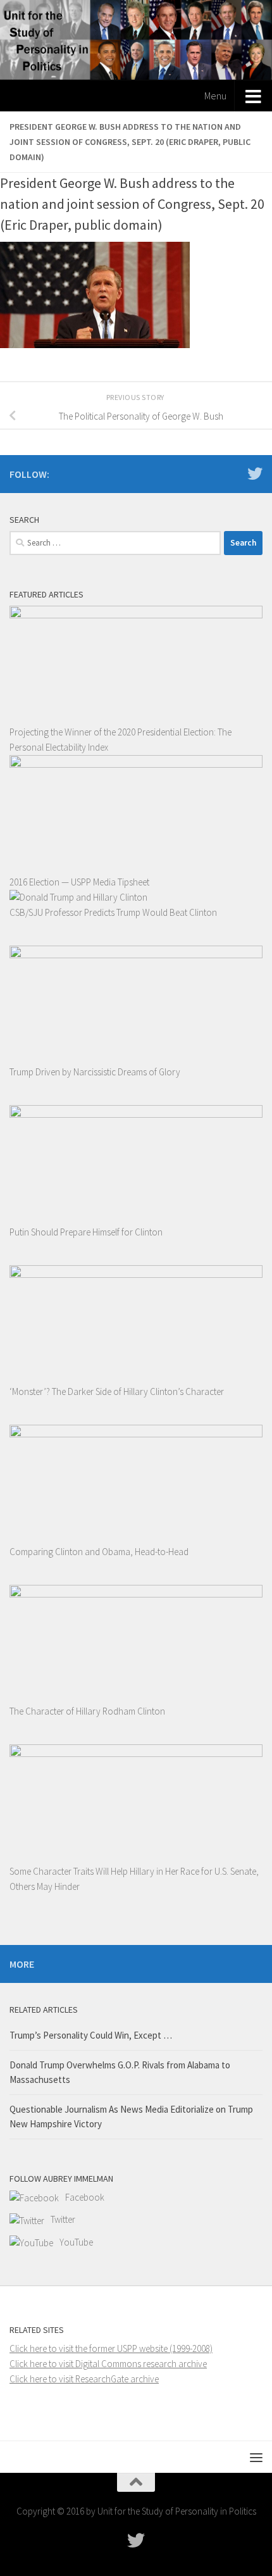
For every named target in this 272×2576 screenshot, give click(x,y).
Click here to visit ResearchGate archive (84, 2379)
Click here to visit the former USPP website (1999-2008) (111, 2348)
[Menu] (256, 2457)
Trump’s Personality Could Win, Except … (91, 2035)
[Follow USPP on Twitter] (255, 473)
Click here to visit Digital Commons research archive (108, 2364)
